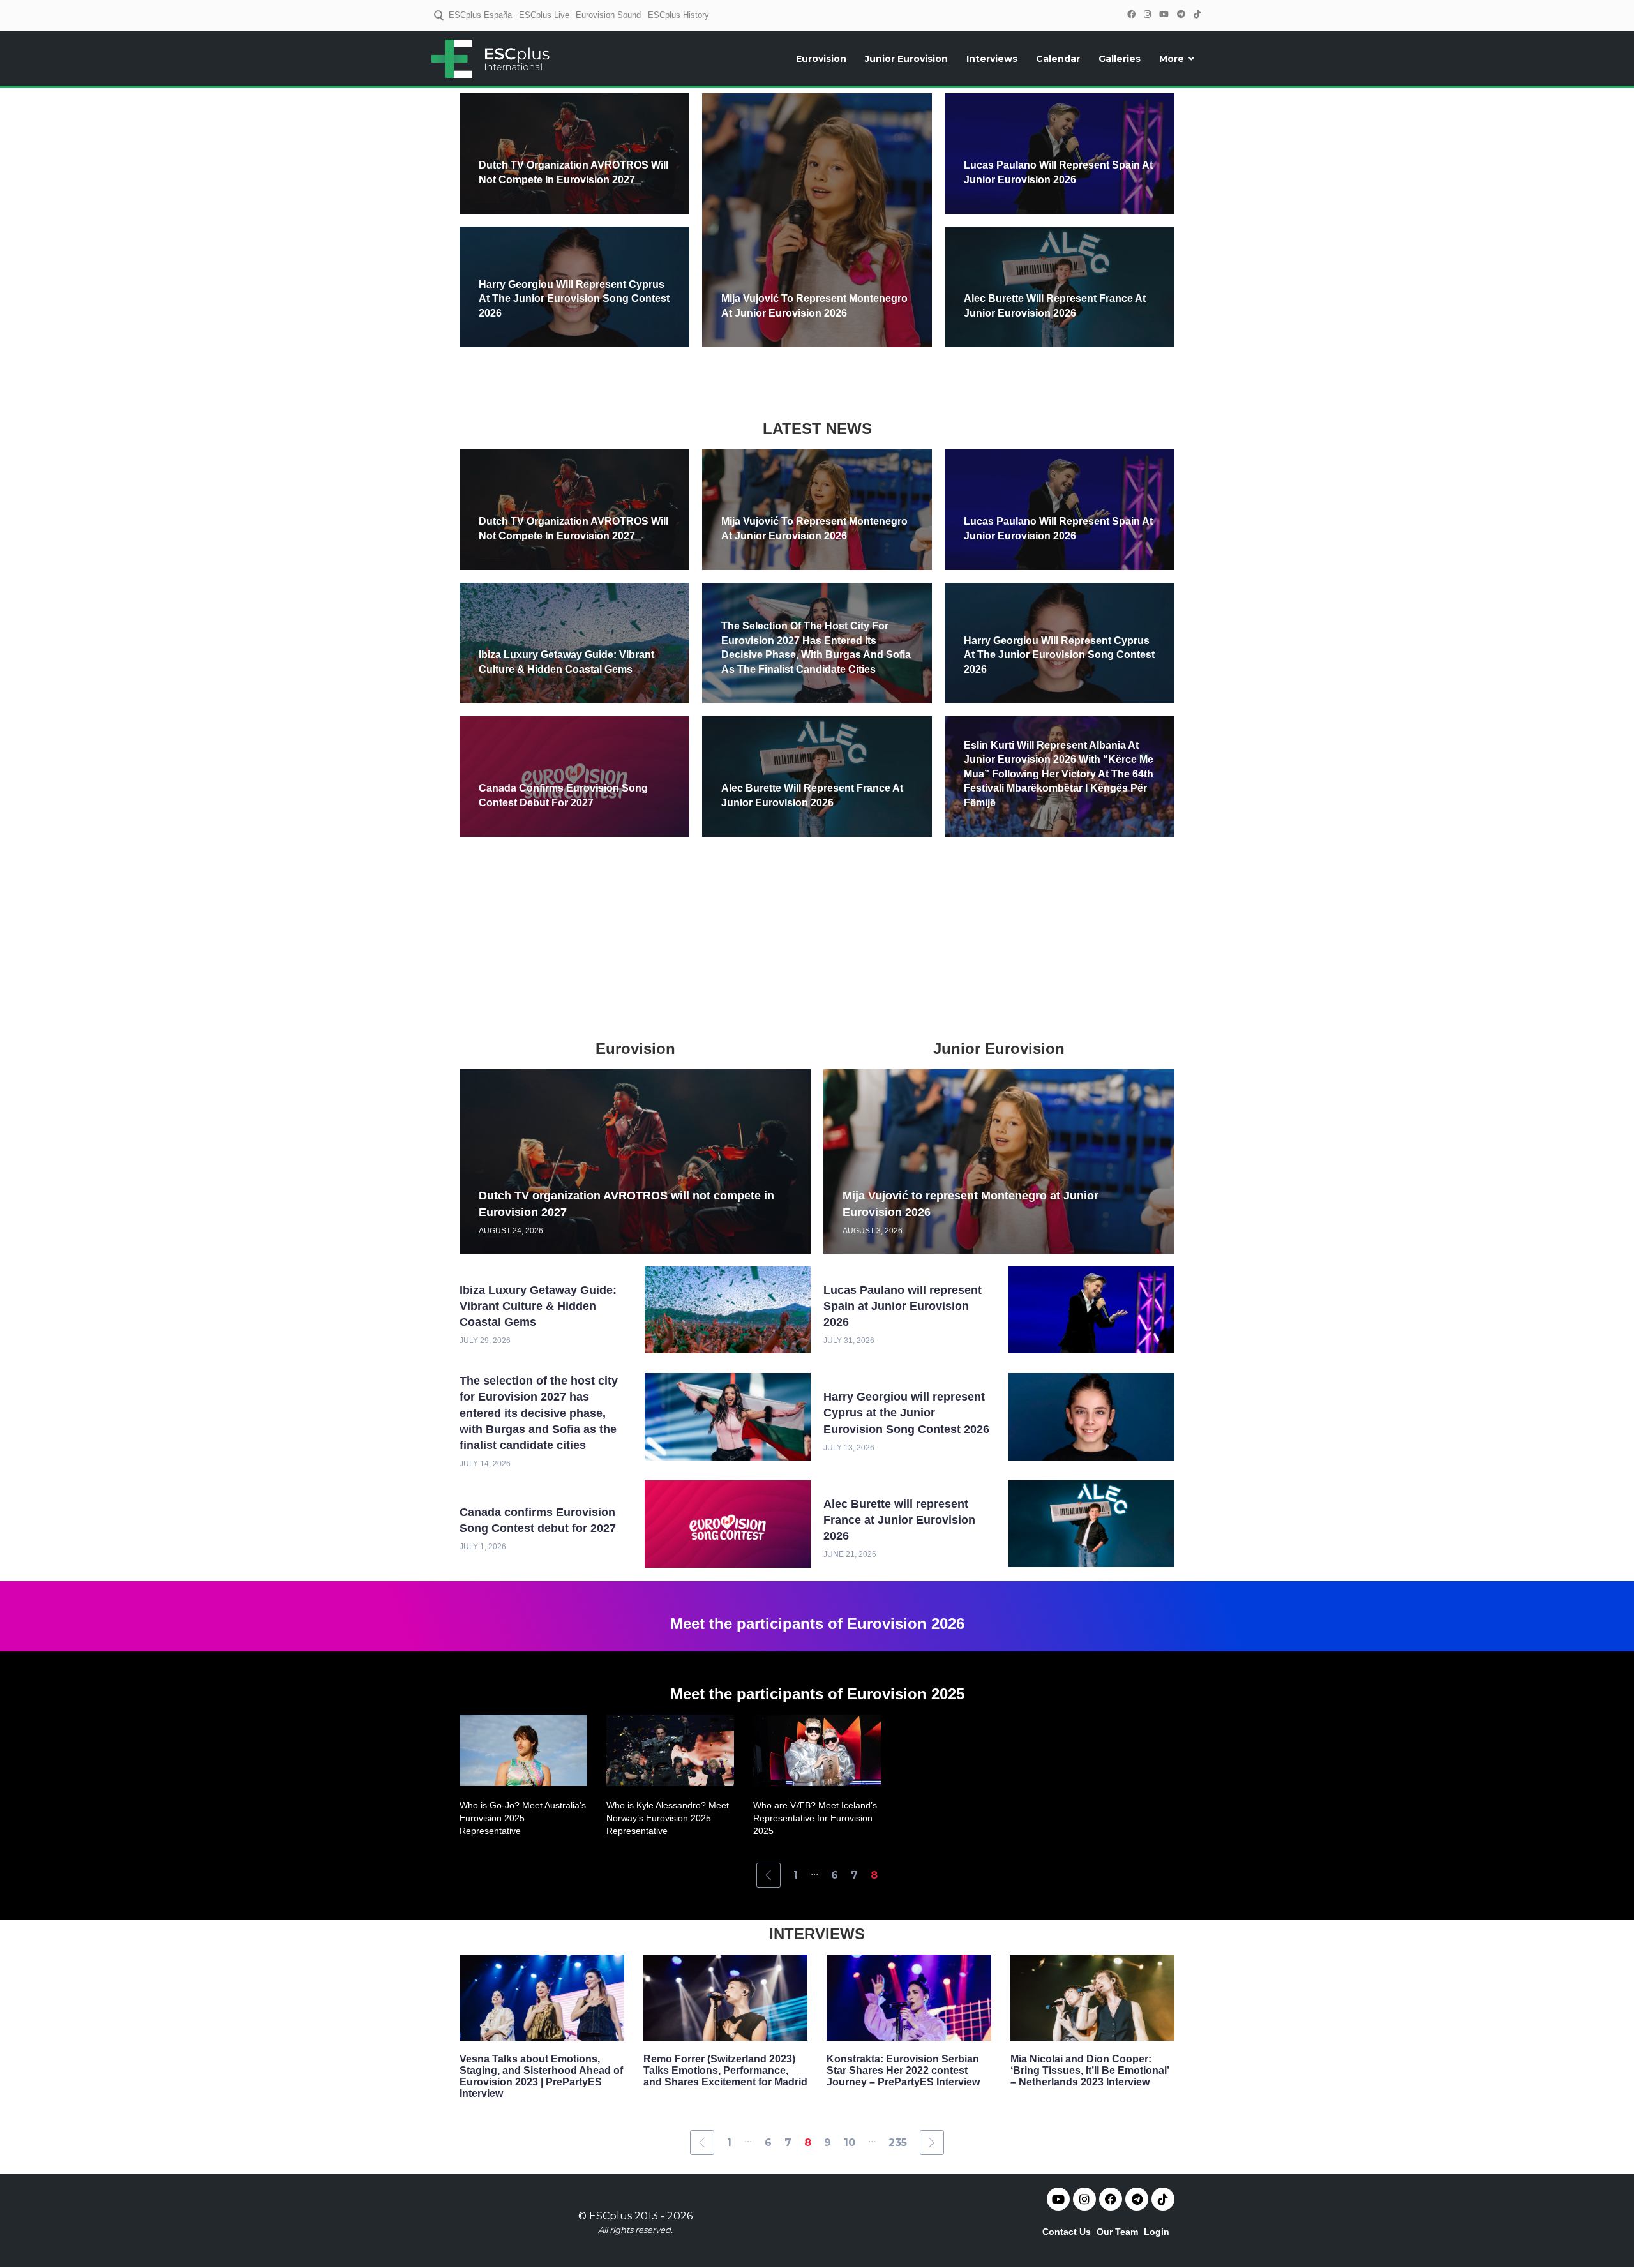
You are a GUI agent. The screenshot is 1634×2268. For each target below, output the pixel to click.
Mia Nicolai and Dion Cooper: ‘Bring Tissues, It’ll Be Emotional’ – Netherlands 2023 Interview (1090, 2070)
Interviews (992, 59)
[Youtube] (1058, 2199)
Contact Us (1067, 2232)
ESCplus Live (544, 15)
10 (850, 2143)
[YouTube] (1164, 14)
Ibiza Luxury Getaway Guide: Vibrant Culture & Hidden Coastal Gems (538, 1306)
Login (1157, 2232)
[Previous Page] (768, 1875)
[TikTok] (1197, 14)
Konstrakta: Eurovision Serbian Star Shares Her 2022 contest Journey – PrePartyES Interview (903, 2070)
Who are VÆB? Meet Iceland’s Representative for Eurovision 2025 (815, 1818)
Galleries (1120, 59)
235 (898, 2143)
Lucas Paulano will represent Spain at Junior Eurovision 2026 (903, 1306)
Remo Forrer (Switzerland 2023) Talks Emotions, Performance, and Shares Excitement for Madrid (725, 2070)
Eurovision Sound (608, 15)
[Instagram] (1147, 14)
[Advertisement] (817, 381)
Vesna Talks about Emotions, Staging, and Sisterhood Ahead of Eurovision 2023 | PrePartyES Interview (541, 2076)
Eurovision (821, 59)
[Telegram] (1181, 14)
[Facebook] (1131, 14)
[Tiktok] (1163, 2199)
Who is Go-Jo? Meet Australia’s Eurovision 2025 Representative (523, 1818)
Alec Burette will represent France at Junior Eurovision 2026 (899, 1520)
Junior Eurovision (906, 59)
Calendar (1058, 59)
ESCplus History (678, 15)
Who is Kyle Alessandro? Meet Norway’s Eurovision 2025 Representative (668, 1818)
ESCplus (611, 2216)
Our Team (1117, 2232)
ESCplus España (480, 15)
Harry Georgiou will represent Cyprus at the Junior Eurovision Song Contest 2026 (574, 299)
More (1172, 59)
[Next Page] (932, 2143)
